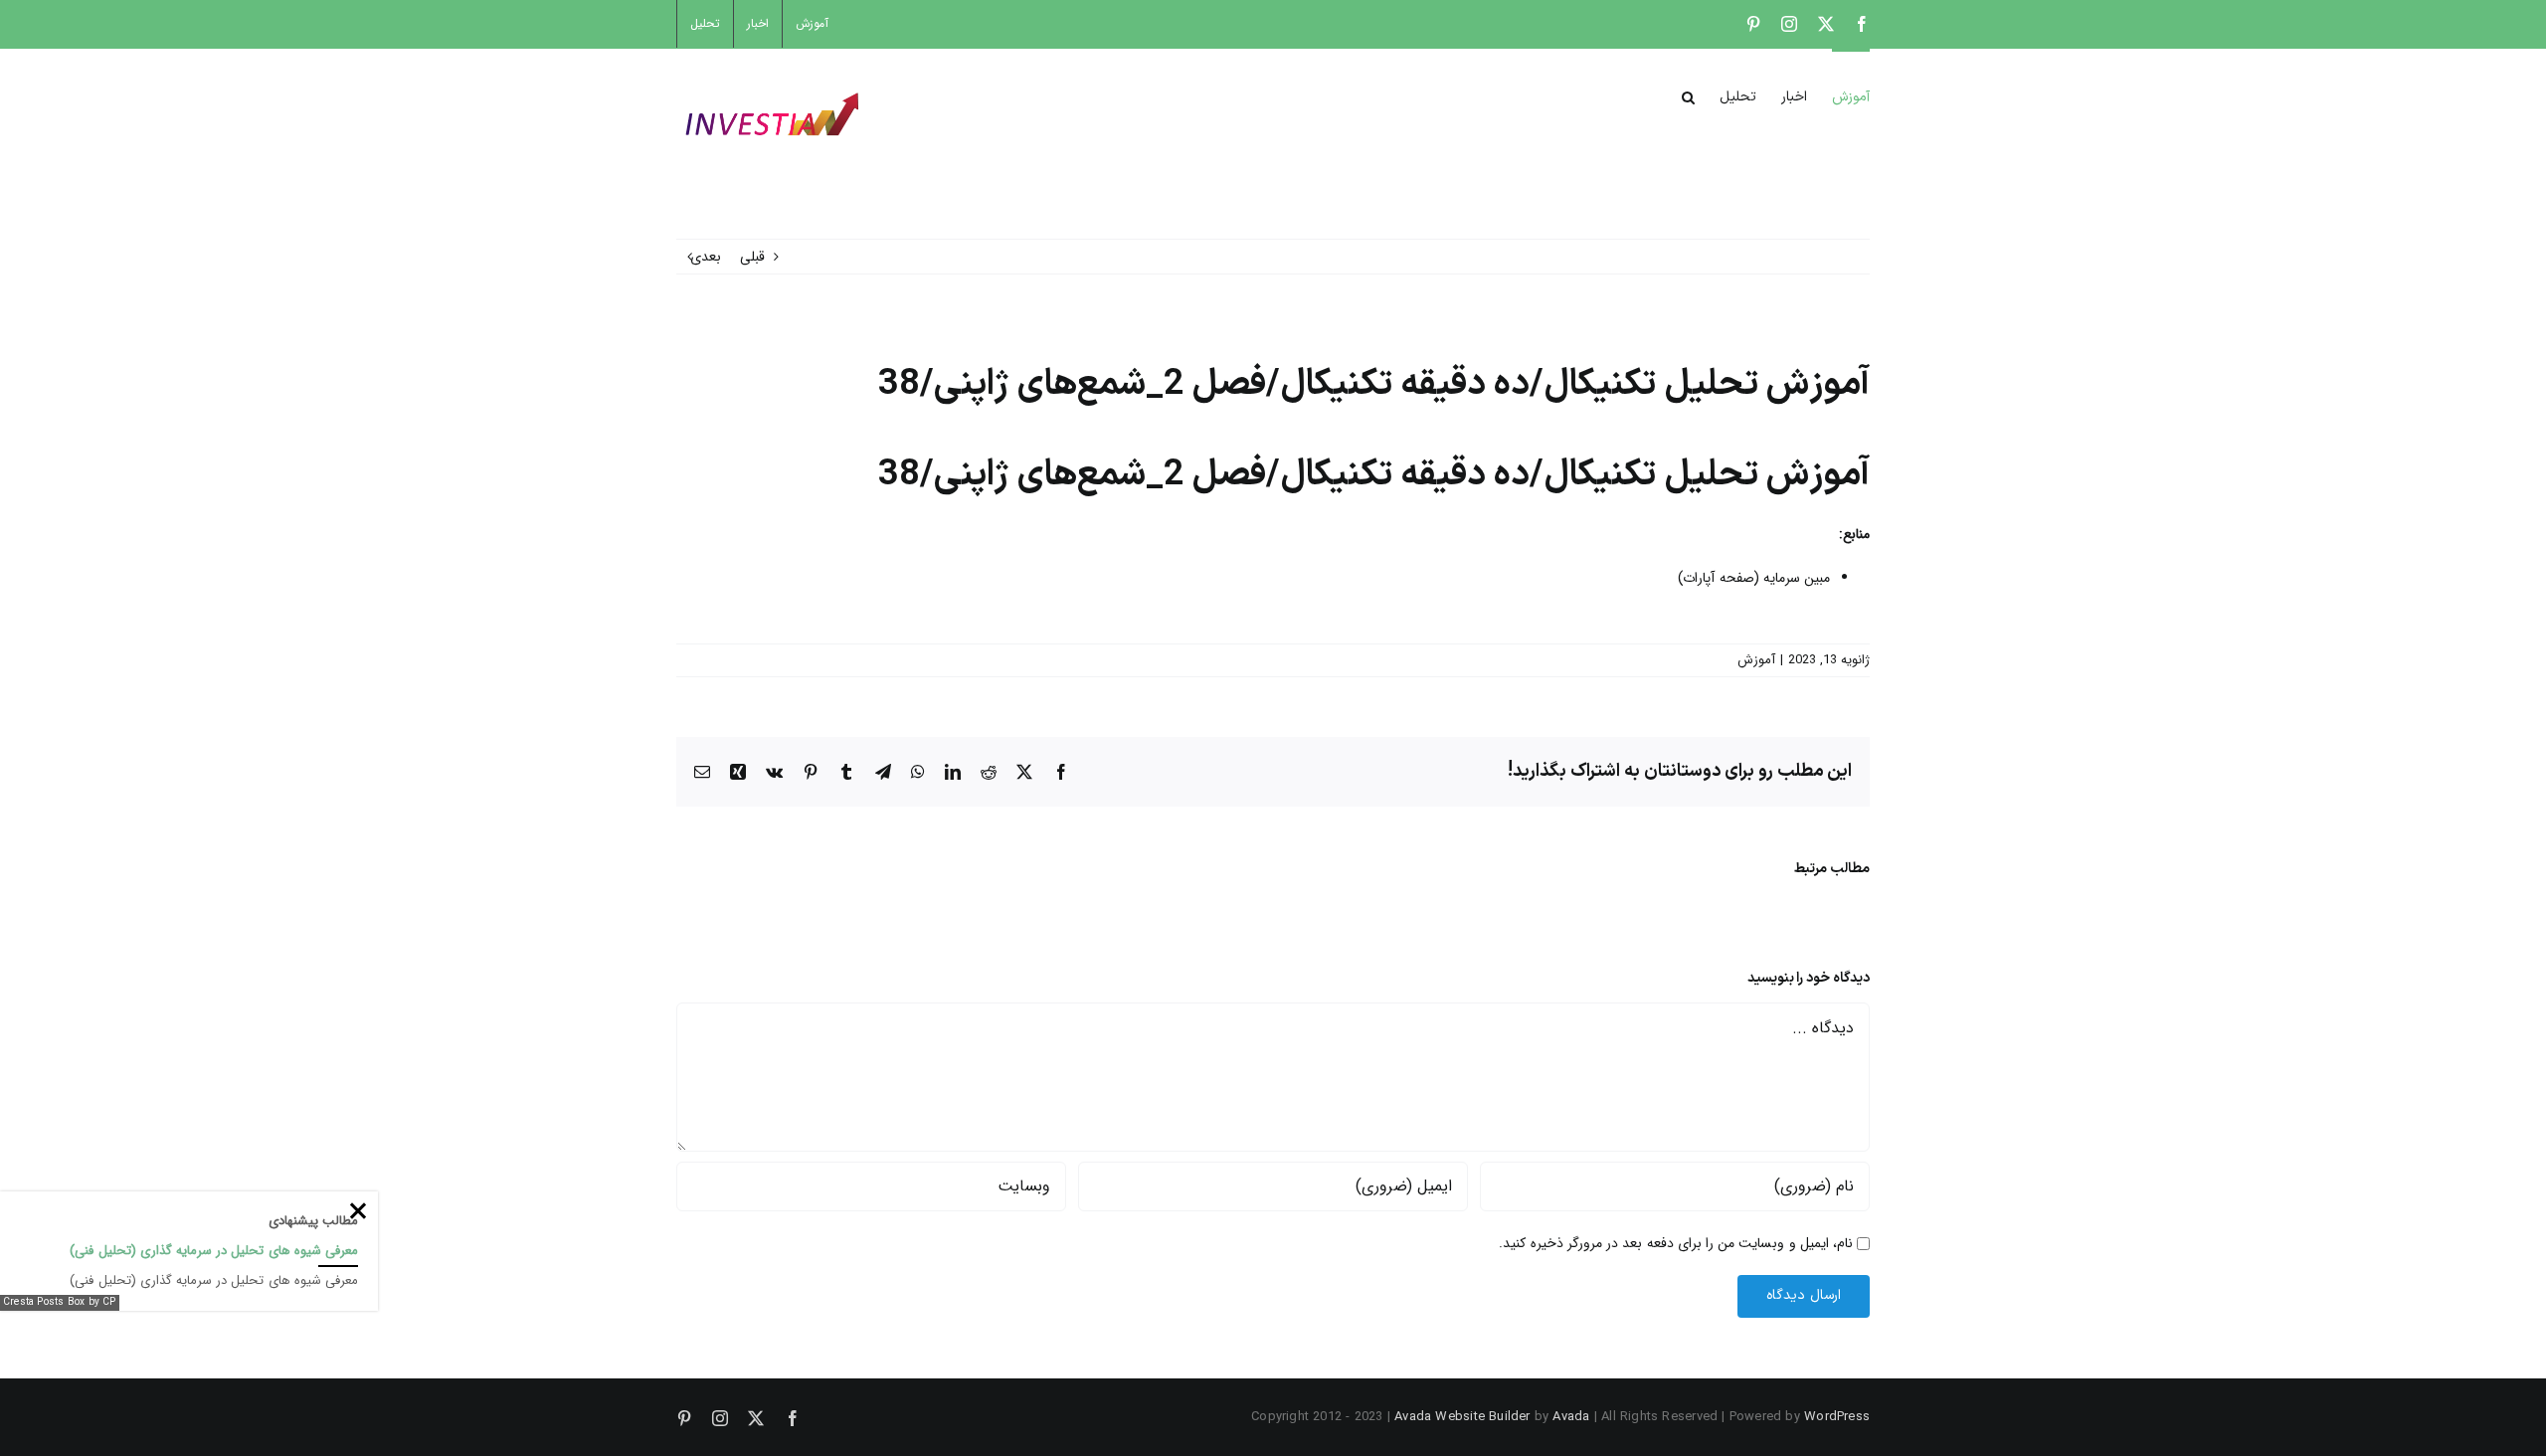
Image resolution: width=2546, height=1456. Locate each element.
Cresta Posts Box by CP (60, 1302)
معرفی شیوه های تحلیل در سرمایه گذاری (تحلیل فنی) (214, 1251)
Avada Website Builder (1462, 1417)
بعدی (706, 257)
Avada (1571, 1417)
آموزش (1756, 660)
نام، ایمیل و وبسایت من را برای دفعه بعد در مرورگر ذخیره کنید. (1676, 1243)
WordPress (1837, 1417)
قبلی (752, 257)
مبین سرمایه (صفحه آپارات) (1754, 578)
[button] (1688, 95)
